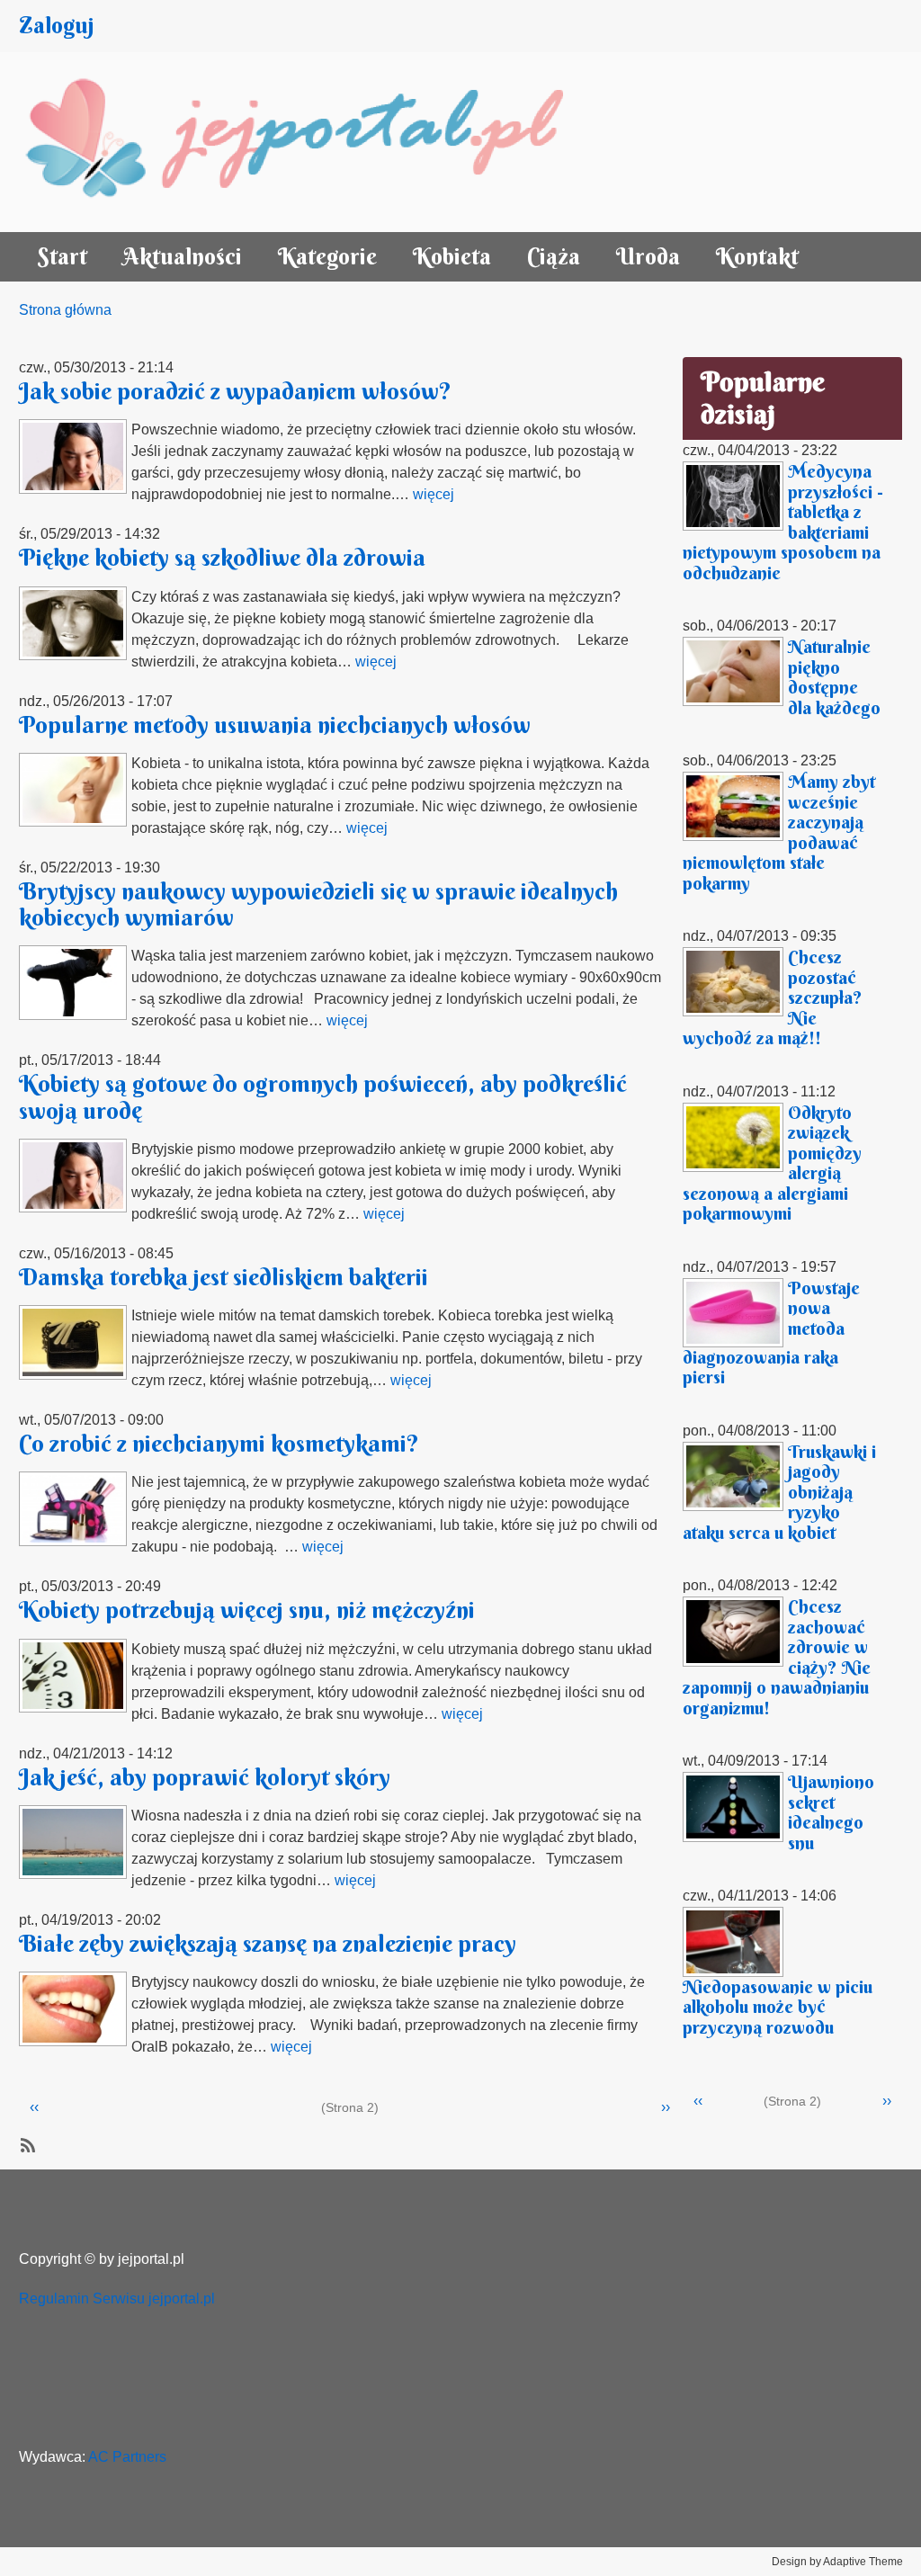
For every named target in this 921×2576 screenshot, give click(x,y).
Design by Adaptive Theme (837, 2562)
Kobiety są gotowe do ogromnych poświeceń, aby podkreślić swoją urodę (323, 1097)
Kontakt (757, 257)
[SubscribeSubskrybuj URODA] (26, 2144)
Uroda (648, 257)
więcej (434, 494)
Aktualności (183, 257)
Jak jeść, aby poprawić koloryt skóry (205, 1777)
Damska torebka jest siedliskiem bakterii (224, 1277)
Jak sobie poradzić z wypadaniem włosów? (235, 391)
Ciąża (554, 257)
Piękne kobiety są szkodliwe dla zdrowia (222, 558)
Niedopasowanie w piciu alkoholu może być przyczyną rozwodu (778, 2007)
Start (62, 257)
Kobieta (452, 257)
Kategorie (327, 257)
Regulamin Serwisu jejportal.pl (117, 2299)
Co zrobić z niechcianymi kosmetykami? (219, 1444)
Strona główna (65, 310)
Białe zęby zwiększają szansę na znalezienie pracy (268, 1944)
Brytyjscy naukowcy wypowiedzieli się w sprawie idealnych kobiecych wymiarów (318, 904)
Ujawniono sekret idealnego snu (831, 1812)
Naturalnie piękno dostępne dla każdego (834, 677)
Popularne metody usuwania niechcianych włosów (275, 725)
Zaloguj (57, 26)
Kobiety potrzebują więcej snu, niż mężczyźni (247, 1610)
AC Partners (127, 2457)
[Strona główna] (314, 142)
